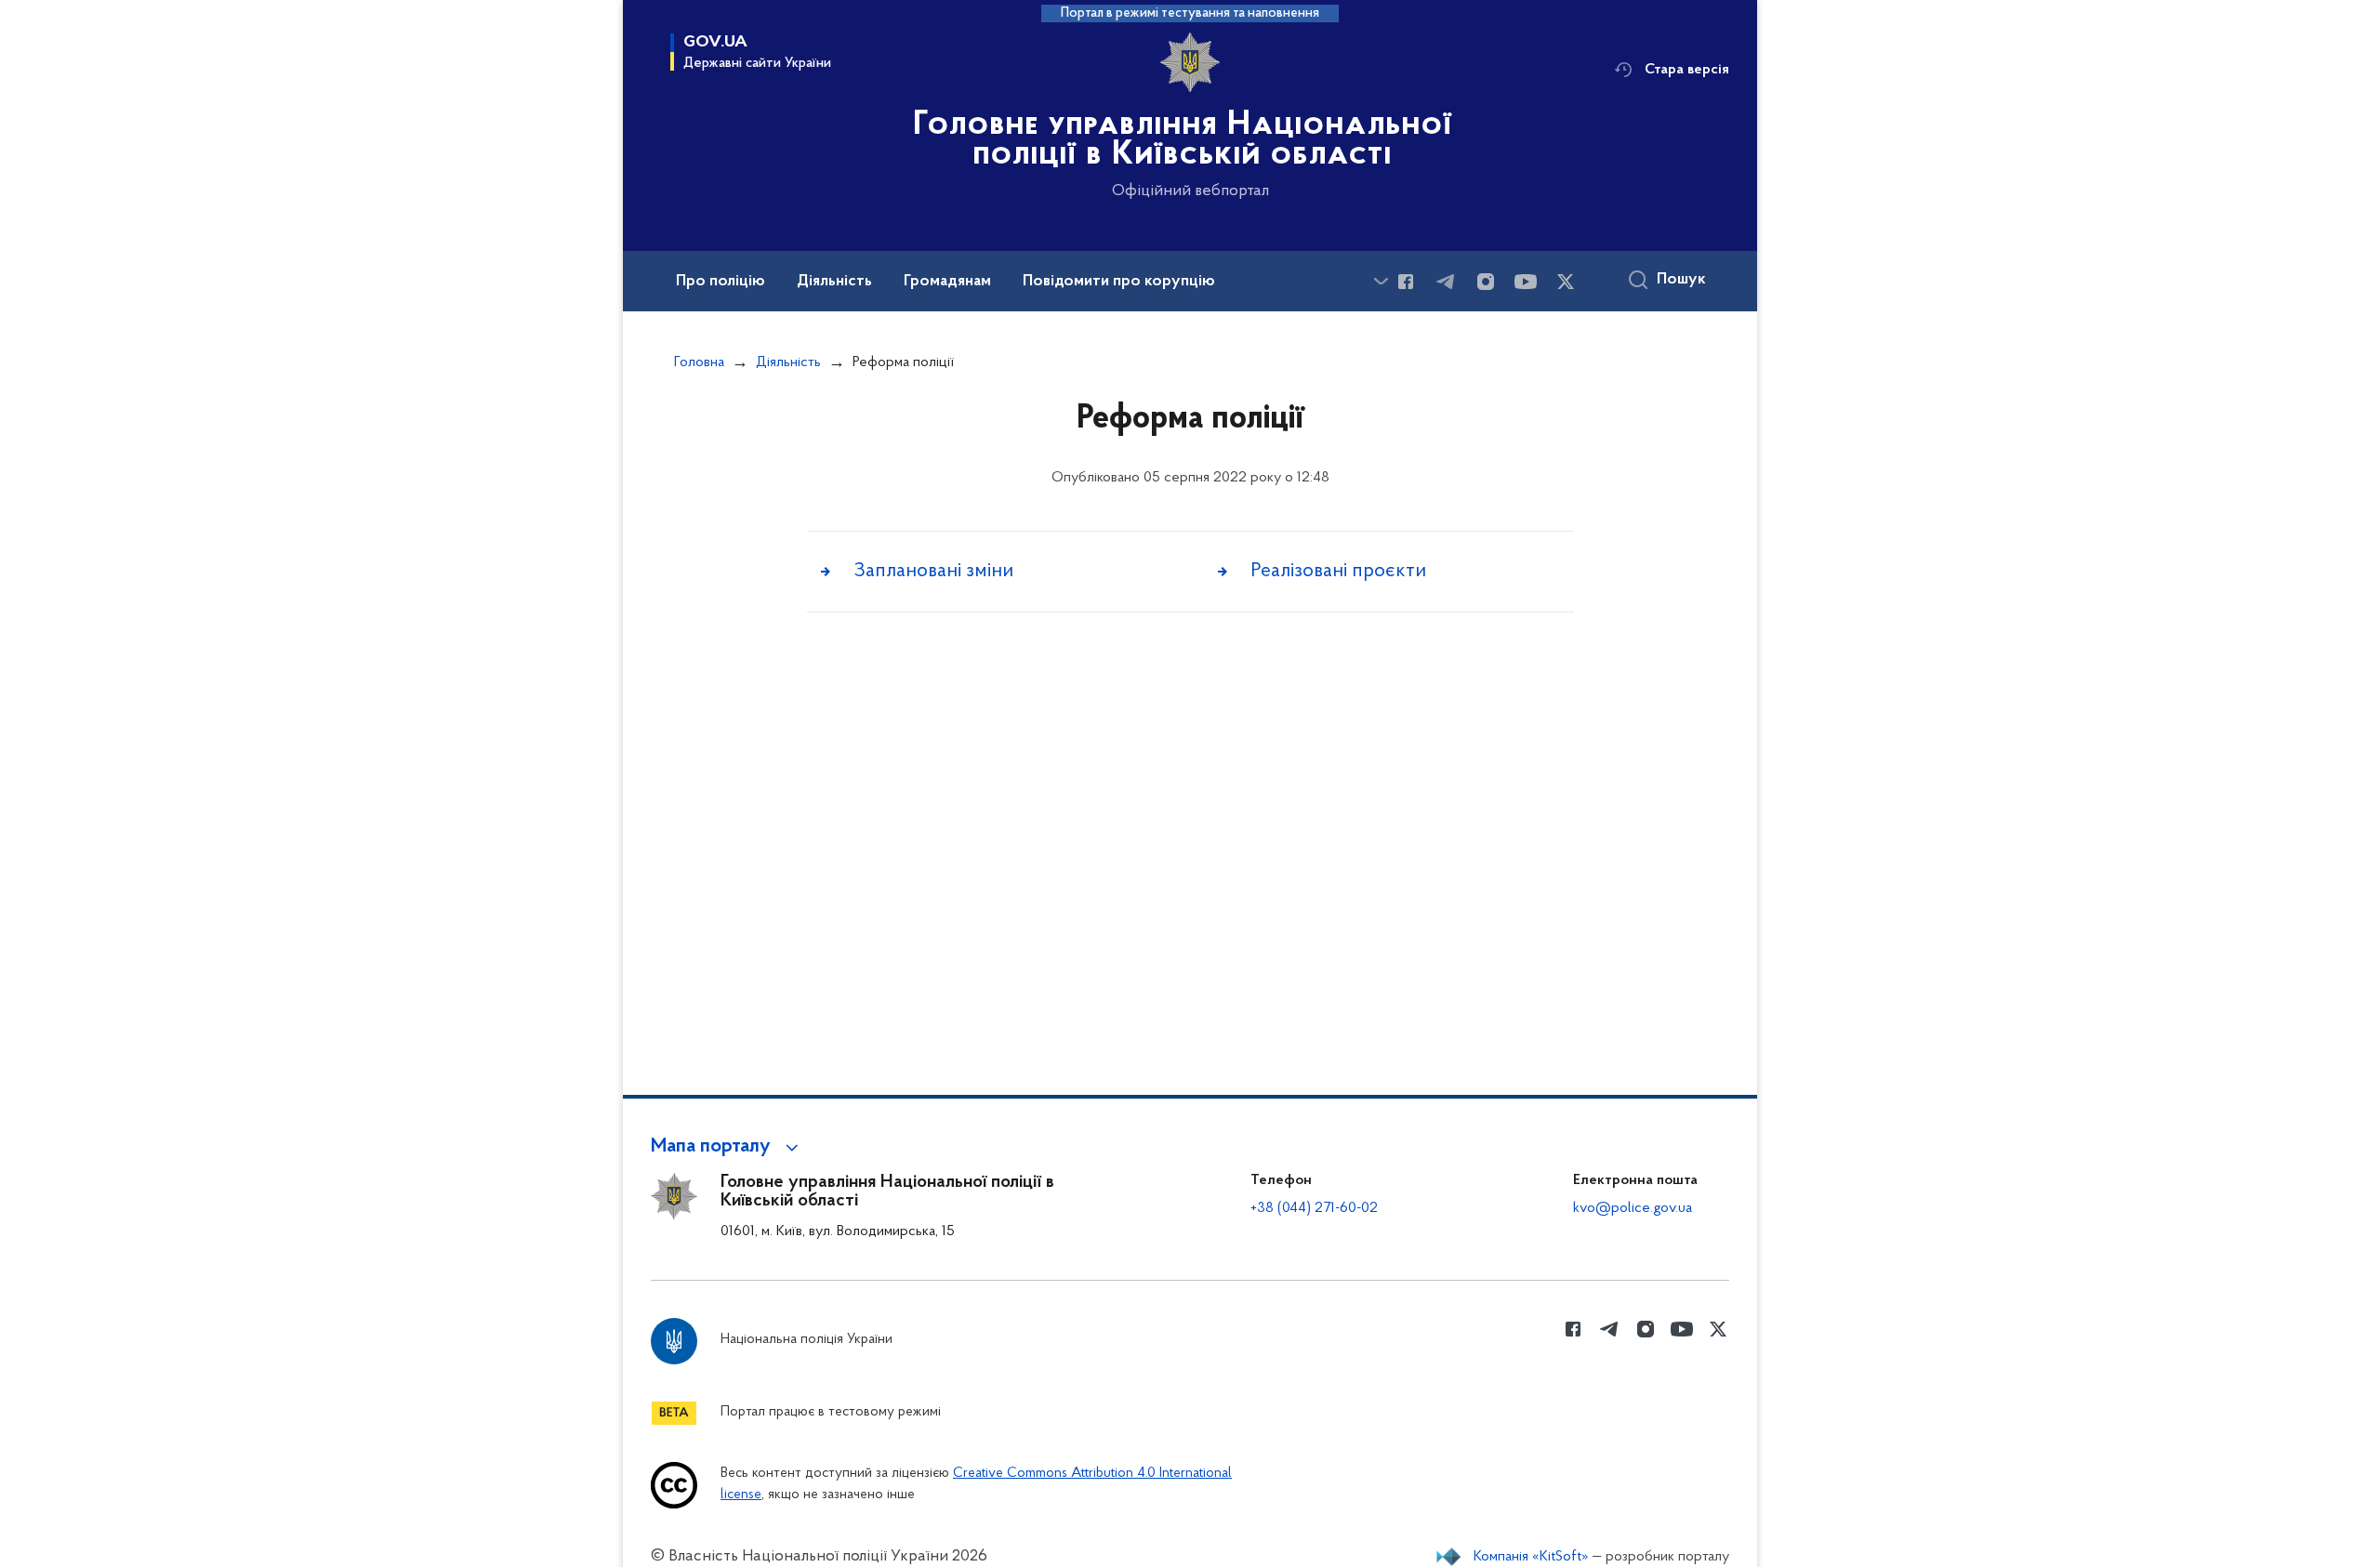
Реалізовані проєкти (1338, 571)
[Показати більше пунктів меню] (1381, 281)
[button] (727, 1147)
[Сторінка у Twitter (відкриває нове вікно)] (1566, 282)
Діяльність (788, 362)
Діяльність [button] (834, 282)
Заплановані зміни (933, 571)
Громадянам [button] (947, 282)
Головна (699, 362)
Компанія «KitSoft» (1531, 1557)
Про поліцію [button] (721, 282)
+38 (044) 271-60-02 (1314, 1208)
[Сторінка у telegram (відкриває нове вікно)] (1446, 282)
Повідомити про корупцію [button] (1119, 282)
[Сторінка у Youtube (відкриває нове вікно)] (1526, 282)
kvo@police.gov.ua (1633, 1208)
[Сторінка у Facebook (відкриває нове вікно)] (1406, 282)
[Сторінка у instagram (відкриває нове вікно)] (1486, 282)
